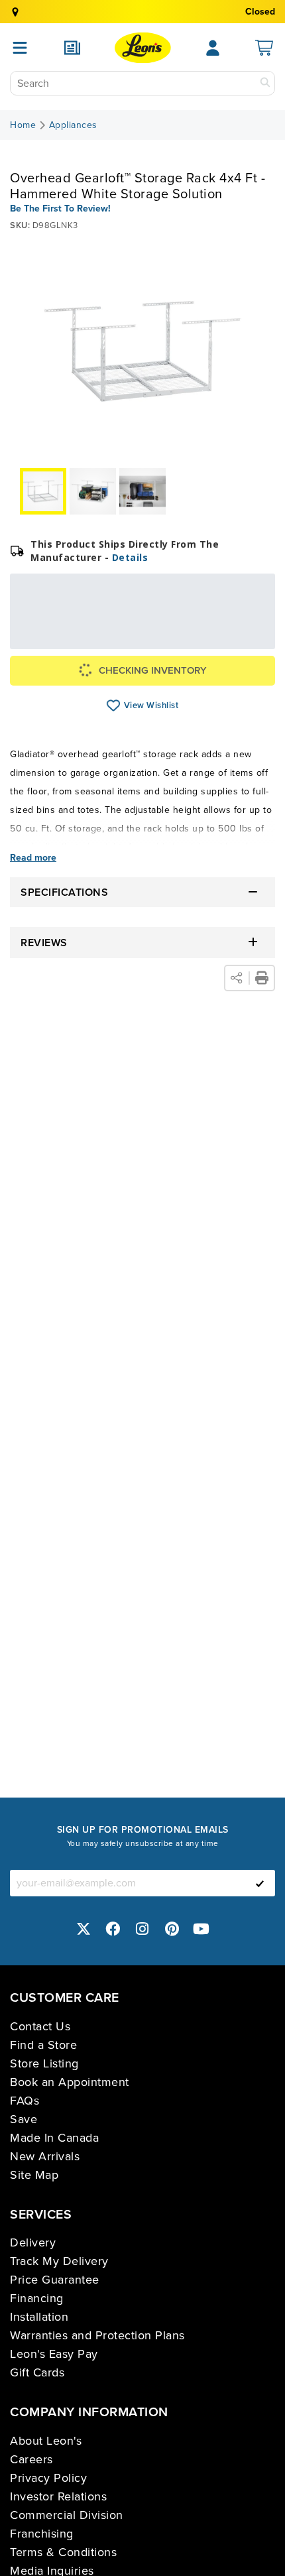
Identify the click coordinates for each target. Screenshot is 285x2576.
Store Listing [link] (44, 2063)
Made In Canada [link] (54, 2138)
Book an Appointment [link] (70, 2082)
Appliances (73, 125)
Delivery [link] (33, 2242)
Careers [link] (31, 2459)
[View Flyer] (72, 48)
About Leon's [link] (46, 2441)
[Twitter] (84, 1929)
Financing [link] (37, 2298)
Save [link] (24, 2119)
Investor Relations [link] (58, 2496)
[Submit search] (265, 83)
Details (130, 557)
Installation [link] (39, 2317)
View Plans (221, 640)
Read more (33, 858)
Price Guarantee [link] (55, 2280)
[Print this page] (262, 978)
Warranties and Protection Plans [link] (97, 2335)
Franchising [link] (42, 2534)
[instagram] (142, 1929)
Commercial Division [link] (67, 2515)
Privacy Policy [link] (48, 2478)
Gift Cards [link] (37, 2372)
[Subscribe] (260, 1883)
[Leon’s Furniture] (143, 48)
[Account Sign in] (213, 48)
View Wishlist (114, 705)
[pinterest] (172, 1929)
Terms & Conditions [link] (63, 2552)
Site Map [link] (34, 2175)
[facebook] (113, 1929)
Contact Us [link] (40, 2026)
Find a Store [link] (43, 2045)
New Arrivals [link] (45, 2156)
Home (23, 125)
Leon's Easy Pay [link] (54, 2354)
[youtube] (201, 1929)
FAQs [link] (25, 2101)
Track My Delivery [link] (59, 2261)
